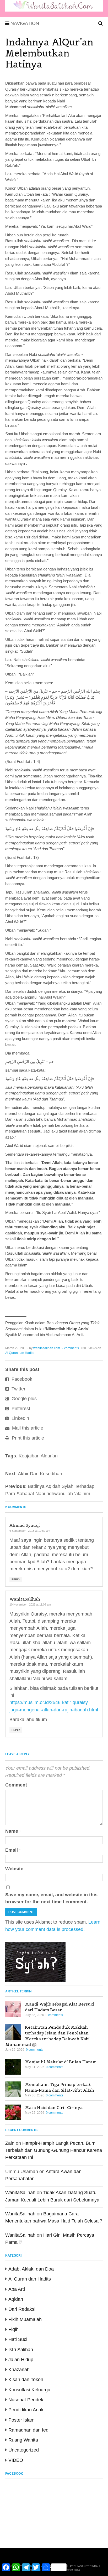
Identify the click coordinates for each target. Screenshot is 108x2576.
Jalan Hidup (21, 2360)
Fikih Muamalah (25, 2319)
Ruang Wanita (23, 2440)
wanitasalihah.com (47, 1348)
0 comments (54, 2015)
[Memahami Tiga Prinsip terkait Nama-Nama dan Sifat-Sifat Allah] (13, 2089)
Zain (10, 2143)
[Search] (101, 23)
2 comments (70, 1348)
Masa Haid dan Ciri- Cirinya (54, 2107)
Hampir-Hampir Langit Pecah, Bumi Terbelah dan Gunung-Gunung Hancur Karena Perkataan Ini (54, 2150)
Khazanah (19, 2370)
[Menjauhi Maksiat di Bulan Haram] (13, 2067)
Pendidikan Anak (26, 2410)
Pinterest (20, 1409)
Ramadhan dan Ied (28, 2430)
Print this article (27, 1438)
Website (14, 1869)
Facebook (21, 1379)
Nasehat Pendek (26, 2400)
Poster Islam (21, 2420)
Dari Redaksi (22, 2309)
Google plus (23, 1399)
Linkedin (20, 1418)
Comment (16, 1785)
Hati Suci (18, 2339)
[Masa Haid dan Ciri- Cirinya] (13, 2112)
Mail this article (27, 1428)
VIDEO (16, 2460)
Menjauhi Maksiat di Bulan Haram (61, 2062)
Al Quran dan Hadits (20, 1353)
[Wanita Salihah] (54, 10)
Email (13, 1850)
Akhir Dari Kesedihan (40, 1474)
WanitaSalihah (25, 1599)
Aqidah (16, 2299)
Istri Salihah (21, 2350)
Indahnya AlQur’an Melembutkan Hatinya (49, 53)
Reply (16, 1579)
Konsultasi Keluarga (29, 2390)
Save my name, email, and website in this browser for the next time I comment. (51, 1898)
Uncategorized (24, 2450)
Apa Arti (17, 2289)
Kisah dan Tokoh (26, 2380)
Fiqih (13, 2329)
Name (13, 1831)
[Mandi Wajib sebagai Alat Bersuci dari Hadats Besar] (13, 2009)
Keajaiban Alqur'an (38, 1456)
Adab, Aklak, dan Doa (31, 2269)
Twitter (18, 1389)
